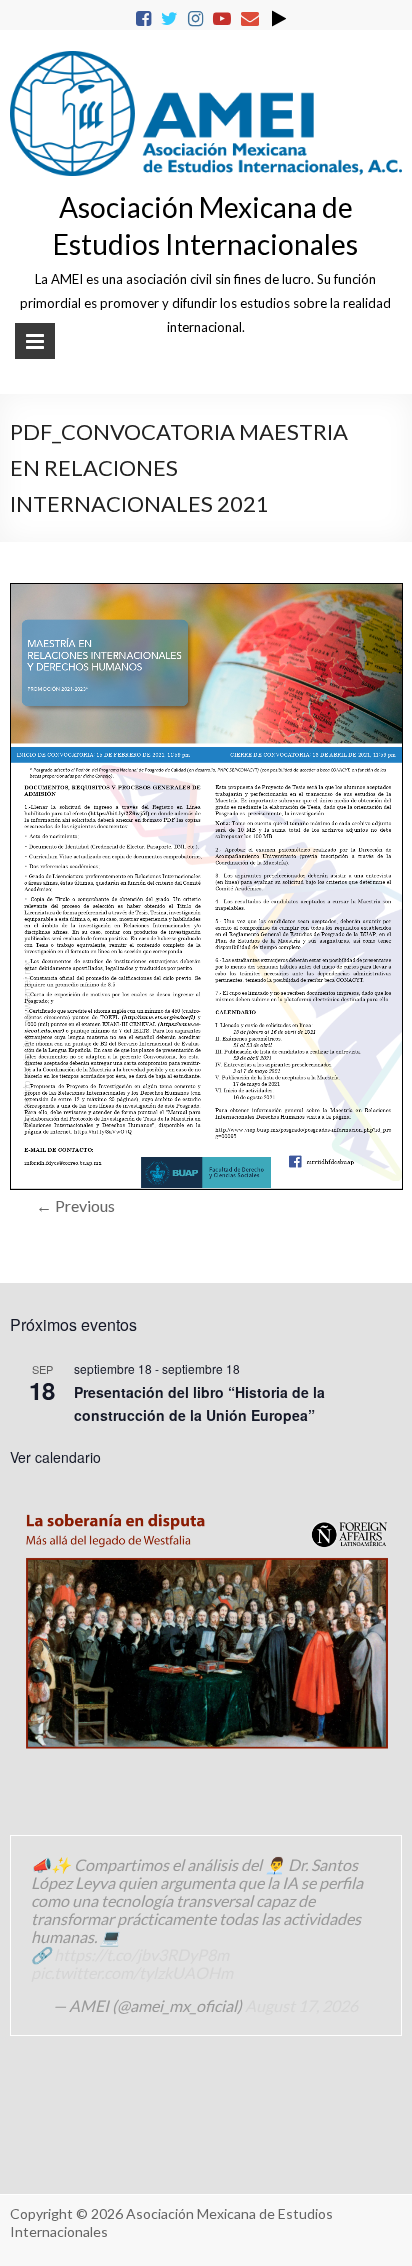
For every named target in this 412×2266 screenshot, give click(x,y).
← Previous (75, 1205)
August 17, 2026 (301, 2005)
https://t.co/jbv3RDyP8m (141, 1954)
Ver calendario (55, 1457)
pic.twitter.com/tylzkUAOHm (132, 1972)
